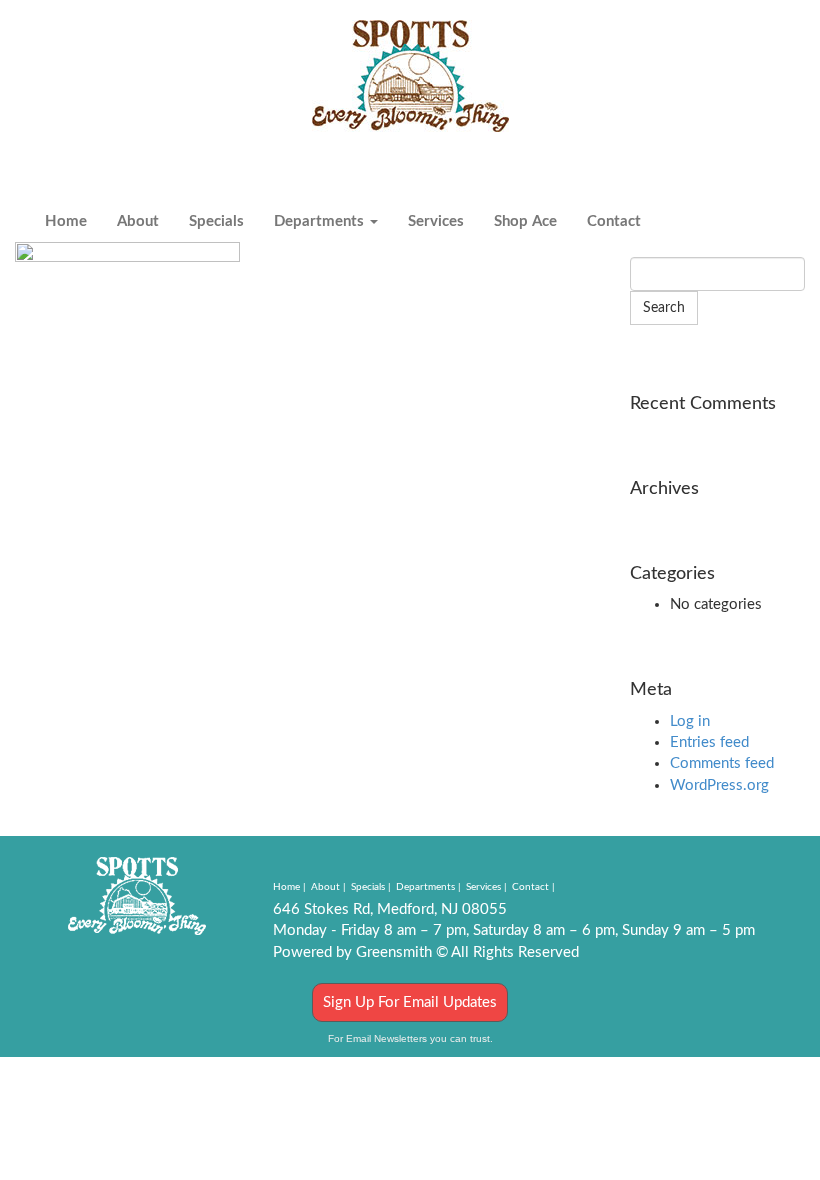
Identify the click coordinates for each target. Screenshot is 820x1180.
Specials (216, 221)
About (138, 221)
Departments (321, 221)
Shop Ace (525, 221)
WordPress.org (719, 785)
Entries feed (709, 742)
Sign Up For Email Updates (410, 1002)
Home (66, 221)
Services (436, 221)
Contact (614, 221)
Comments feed (722, 763)
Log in (690, 721)
